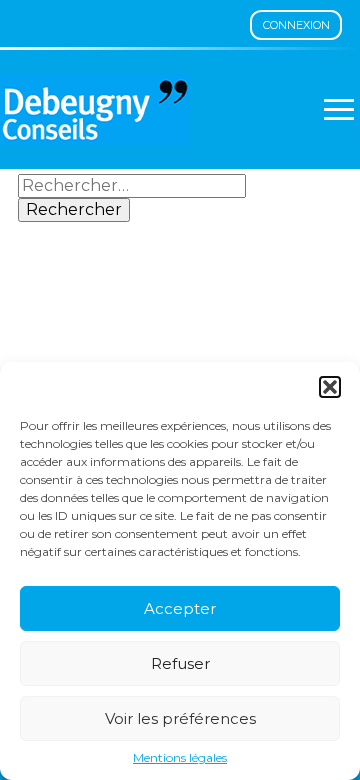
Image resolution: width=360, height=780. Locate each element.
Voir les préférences (180, 718)
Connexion (296, 25)
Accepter (180, 608)
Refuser (180, 663)
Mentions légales (180, 758)
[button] (330, 387)
